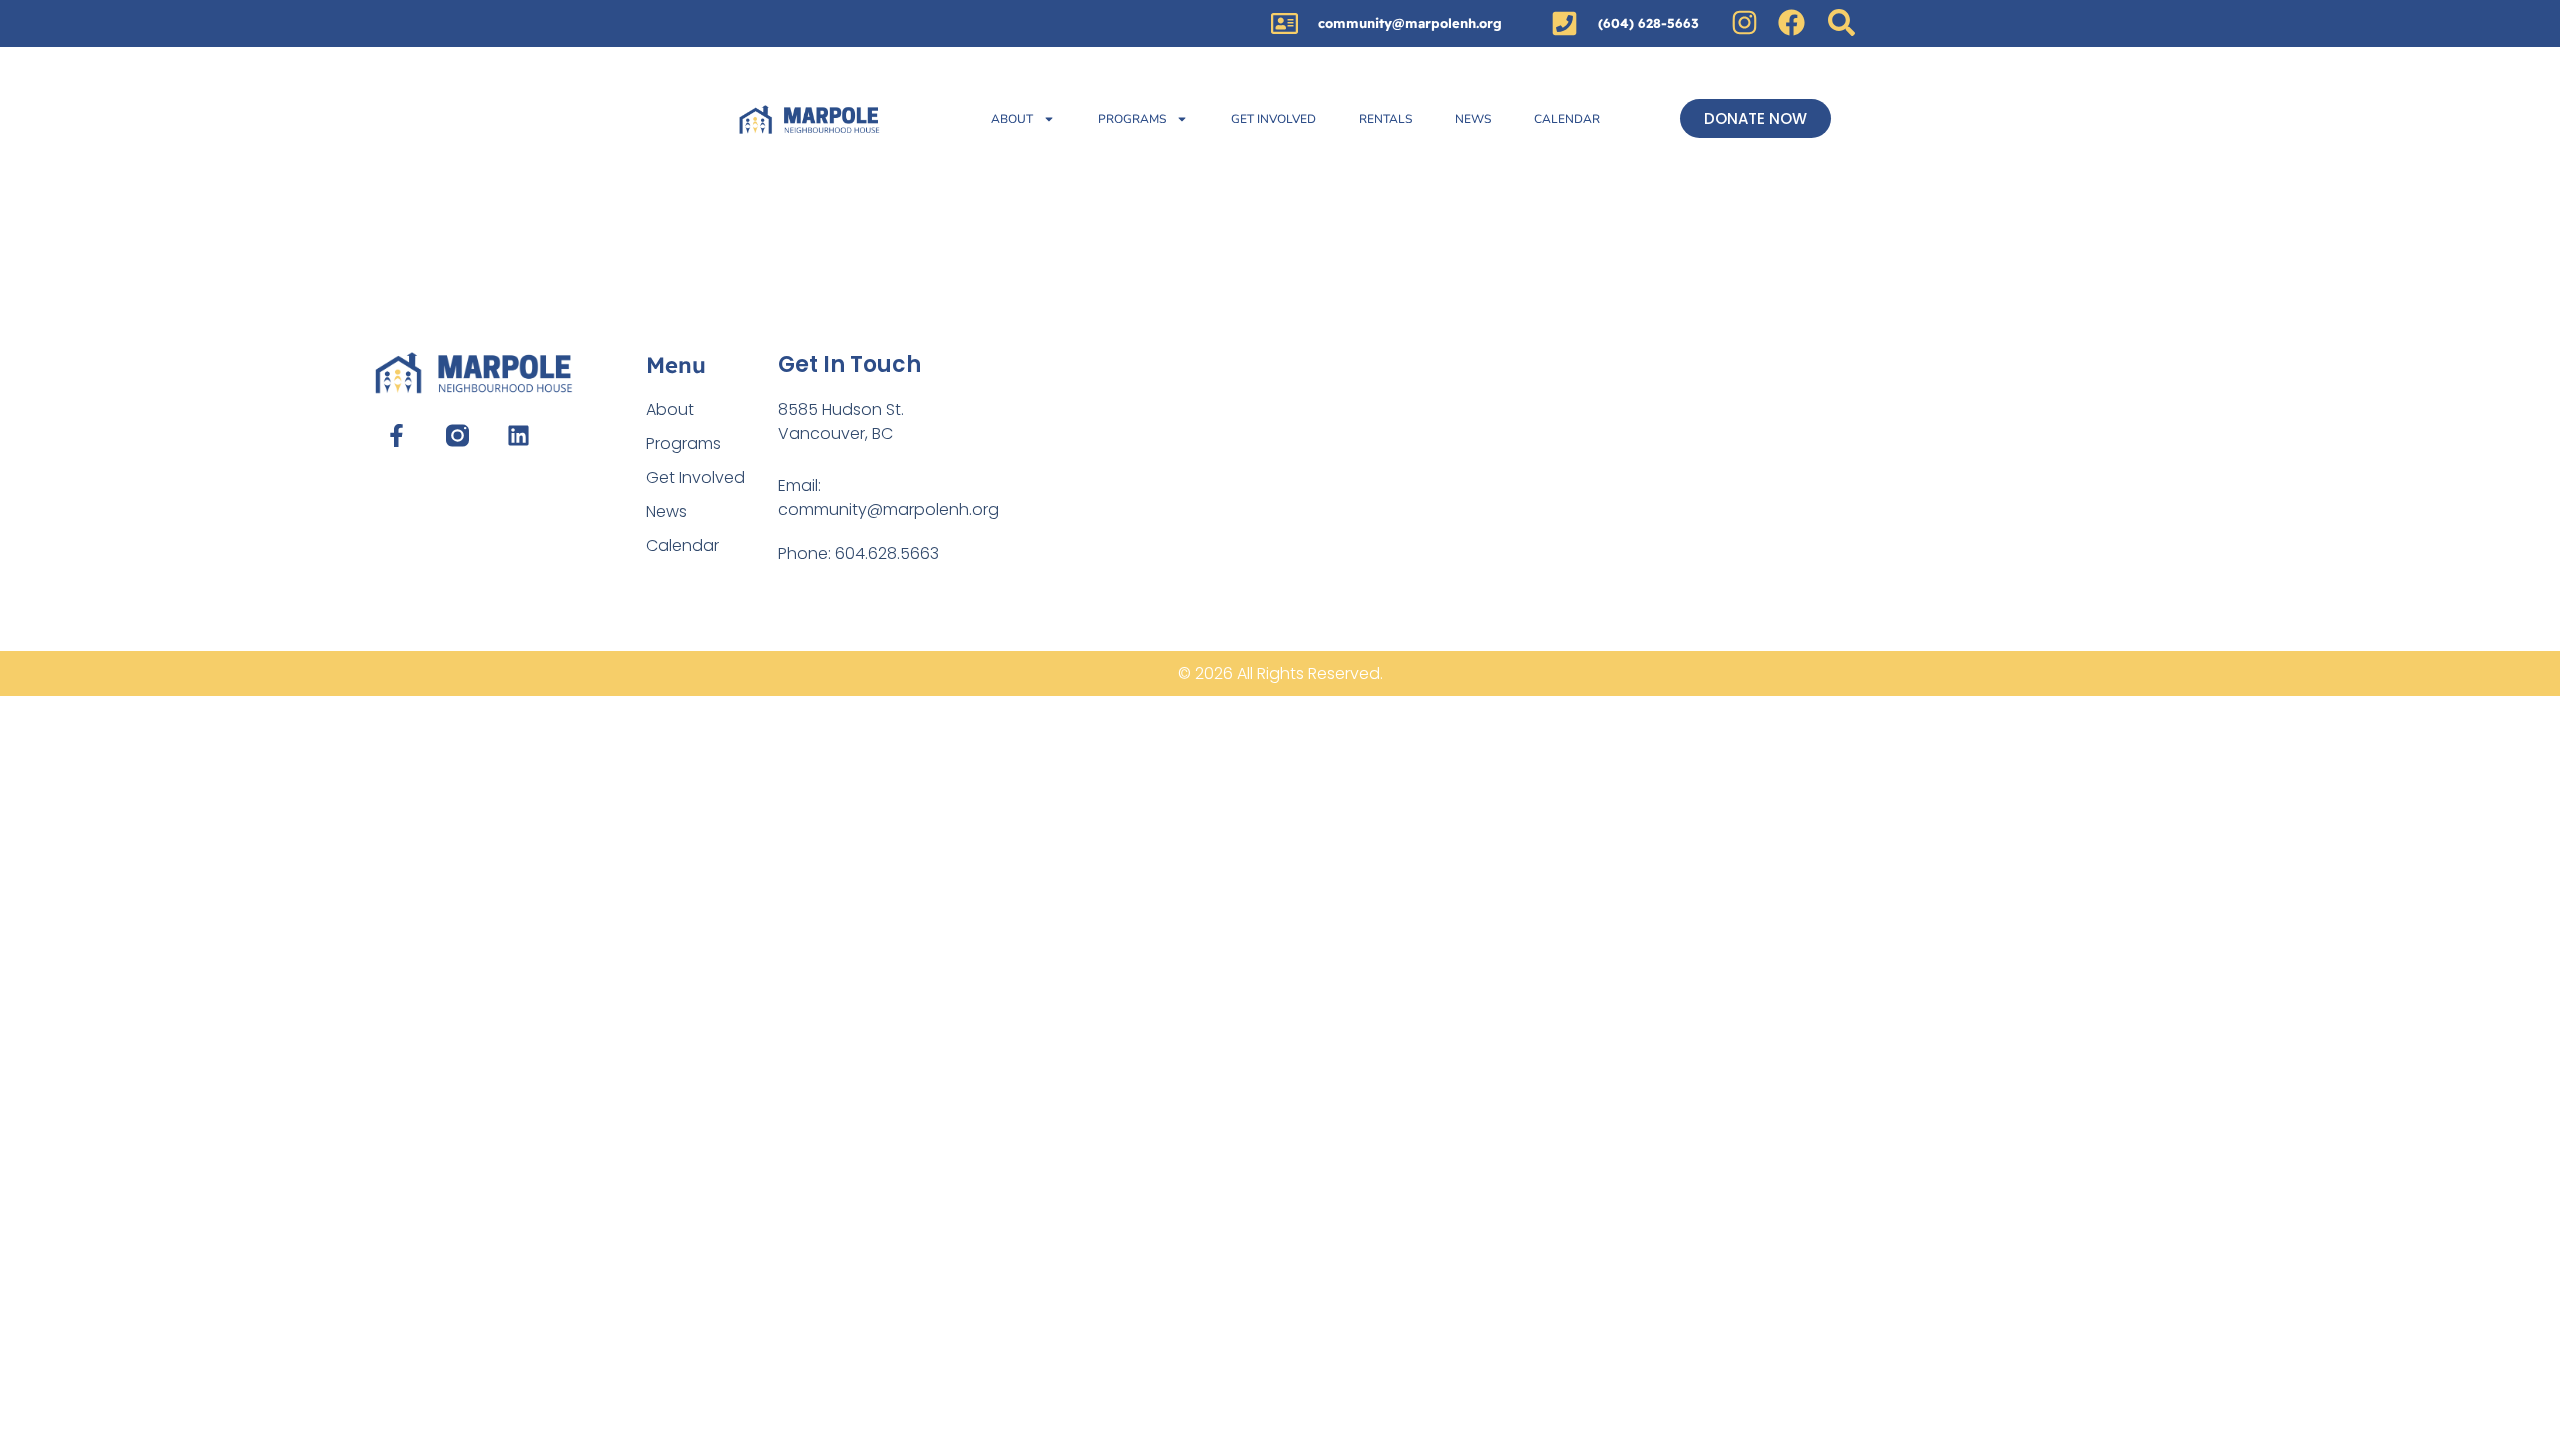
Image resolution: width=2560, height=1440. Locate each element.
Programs (1132, 119)
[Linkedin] (518, 435)
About (1012, 119)
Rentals (1385, 119)
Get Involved (1273, 119)
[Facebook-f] (395, 435)
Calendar (1567, 119)
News (1473, 119)
